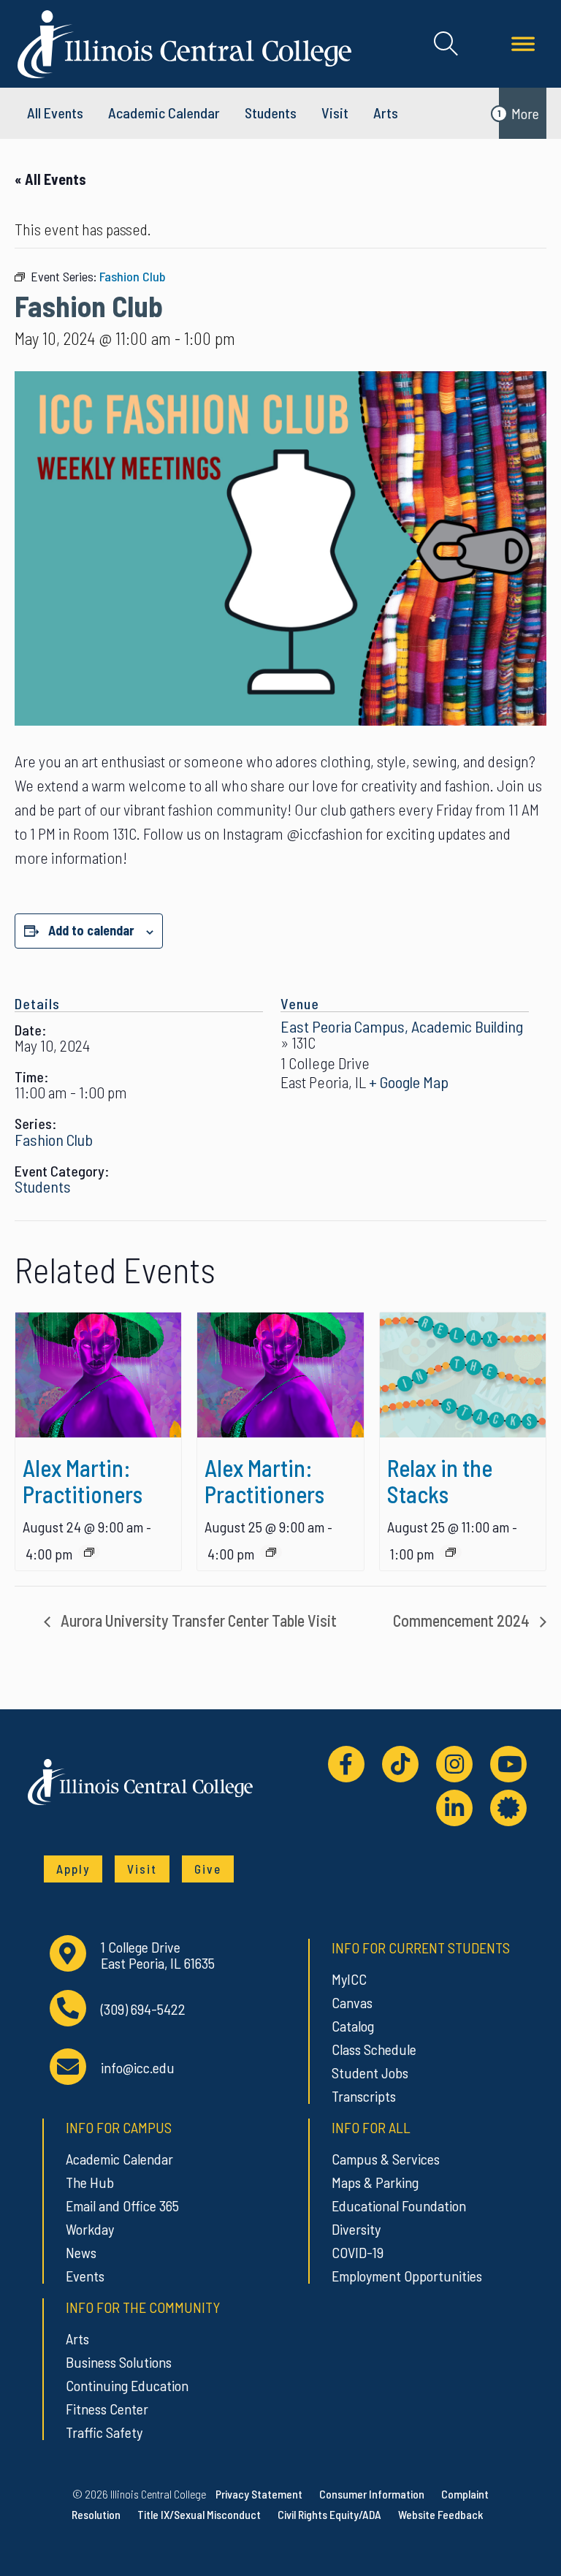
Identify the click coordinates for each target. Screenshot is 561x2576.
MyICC (349, 1979)
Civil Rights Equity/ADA (329, 2514)
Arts (386, 113)
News (81, 2252)
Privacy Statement (259, 2494)
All (55, 113)
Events (85, 2276)
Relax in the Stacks (440, 1481)
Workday (90, 2229)
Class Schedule (374, 2049)
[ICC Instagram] (454, 1764)
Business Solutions (119, 2362)
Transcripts (364, 2096)
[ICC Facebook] (346, 1764)
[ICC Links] (508, 1808)
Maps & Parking (375, 2182)
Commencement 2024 (463, 1620)
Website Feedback (440, 2514)
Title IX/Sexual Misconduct (199, 2514)
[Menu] (523, 44)
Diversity (356, 2229)
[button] (446, 44)
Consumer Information (372, 2494)
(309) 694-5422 (143, 2009)
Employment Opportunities (407, 2276)
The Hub (90, 2182)
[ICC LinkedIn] (454, 1808)
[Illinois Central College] (184, 42)
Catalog (353, 2026)
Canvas (352, 2002)
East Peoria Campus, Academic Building (402, 1026)
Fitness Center (107, 2409)
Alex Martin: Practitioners (83, 1481)
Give (208, 1869)
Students (271, 113)
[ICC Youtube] (508, 1764)
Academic (164, 113)
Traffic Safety (104, 2432)
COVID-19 (358, 2252)
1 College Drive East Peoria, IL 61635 (158, 1955)
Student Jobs (370, 2072)
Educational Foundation (399, 2205)
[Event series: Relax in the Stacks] (451, 1552)
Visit (335, 113)
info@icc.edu (138, 2068)
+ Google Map (409, 1082)
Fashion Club (54, 1139)
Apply (73, 1869)
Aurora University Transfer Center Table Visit (197, 1620)
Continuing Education (127, 2385)
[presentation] (98, 1375)
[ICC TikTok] (400, 1764)
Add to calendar (91, 930)
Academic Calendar (119, 2159)
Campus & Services (386, 2159)
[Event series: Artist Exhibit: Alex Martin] (89, 1552)
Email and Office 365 (122, 2205)
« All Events (50, 179)
